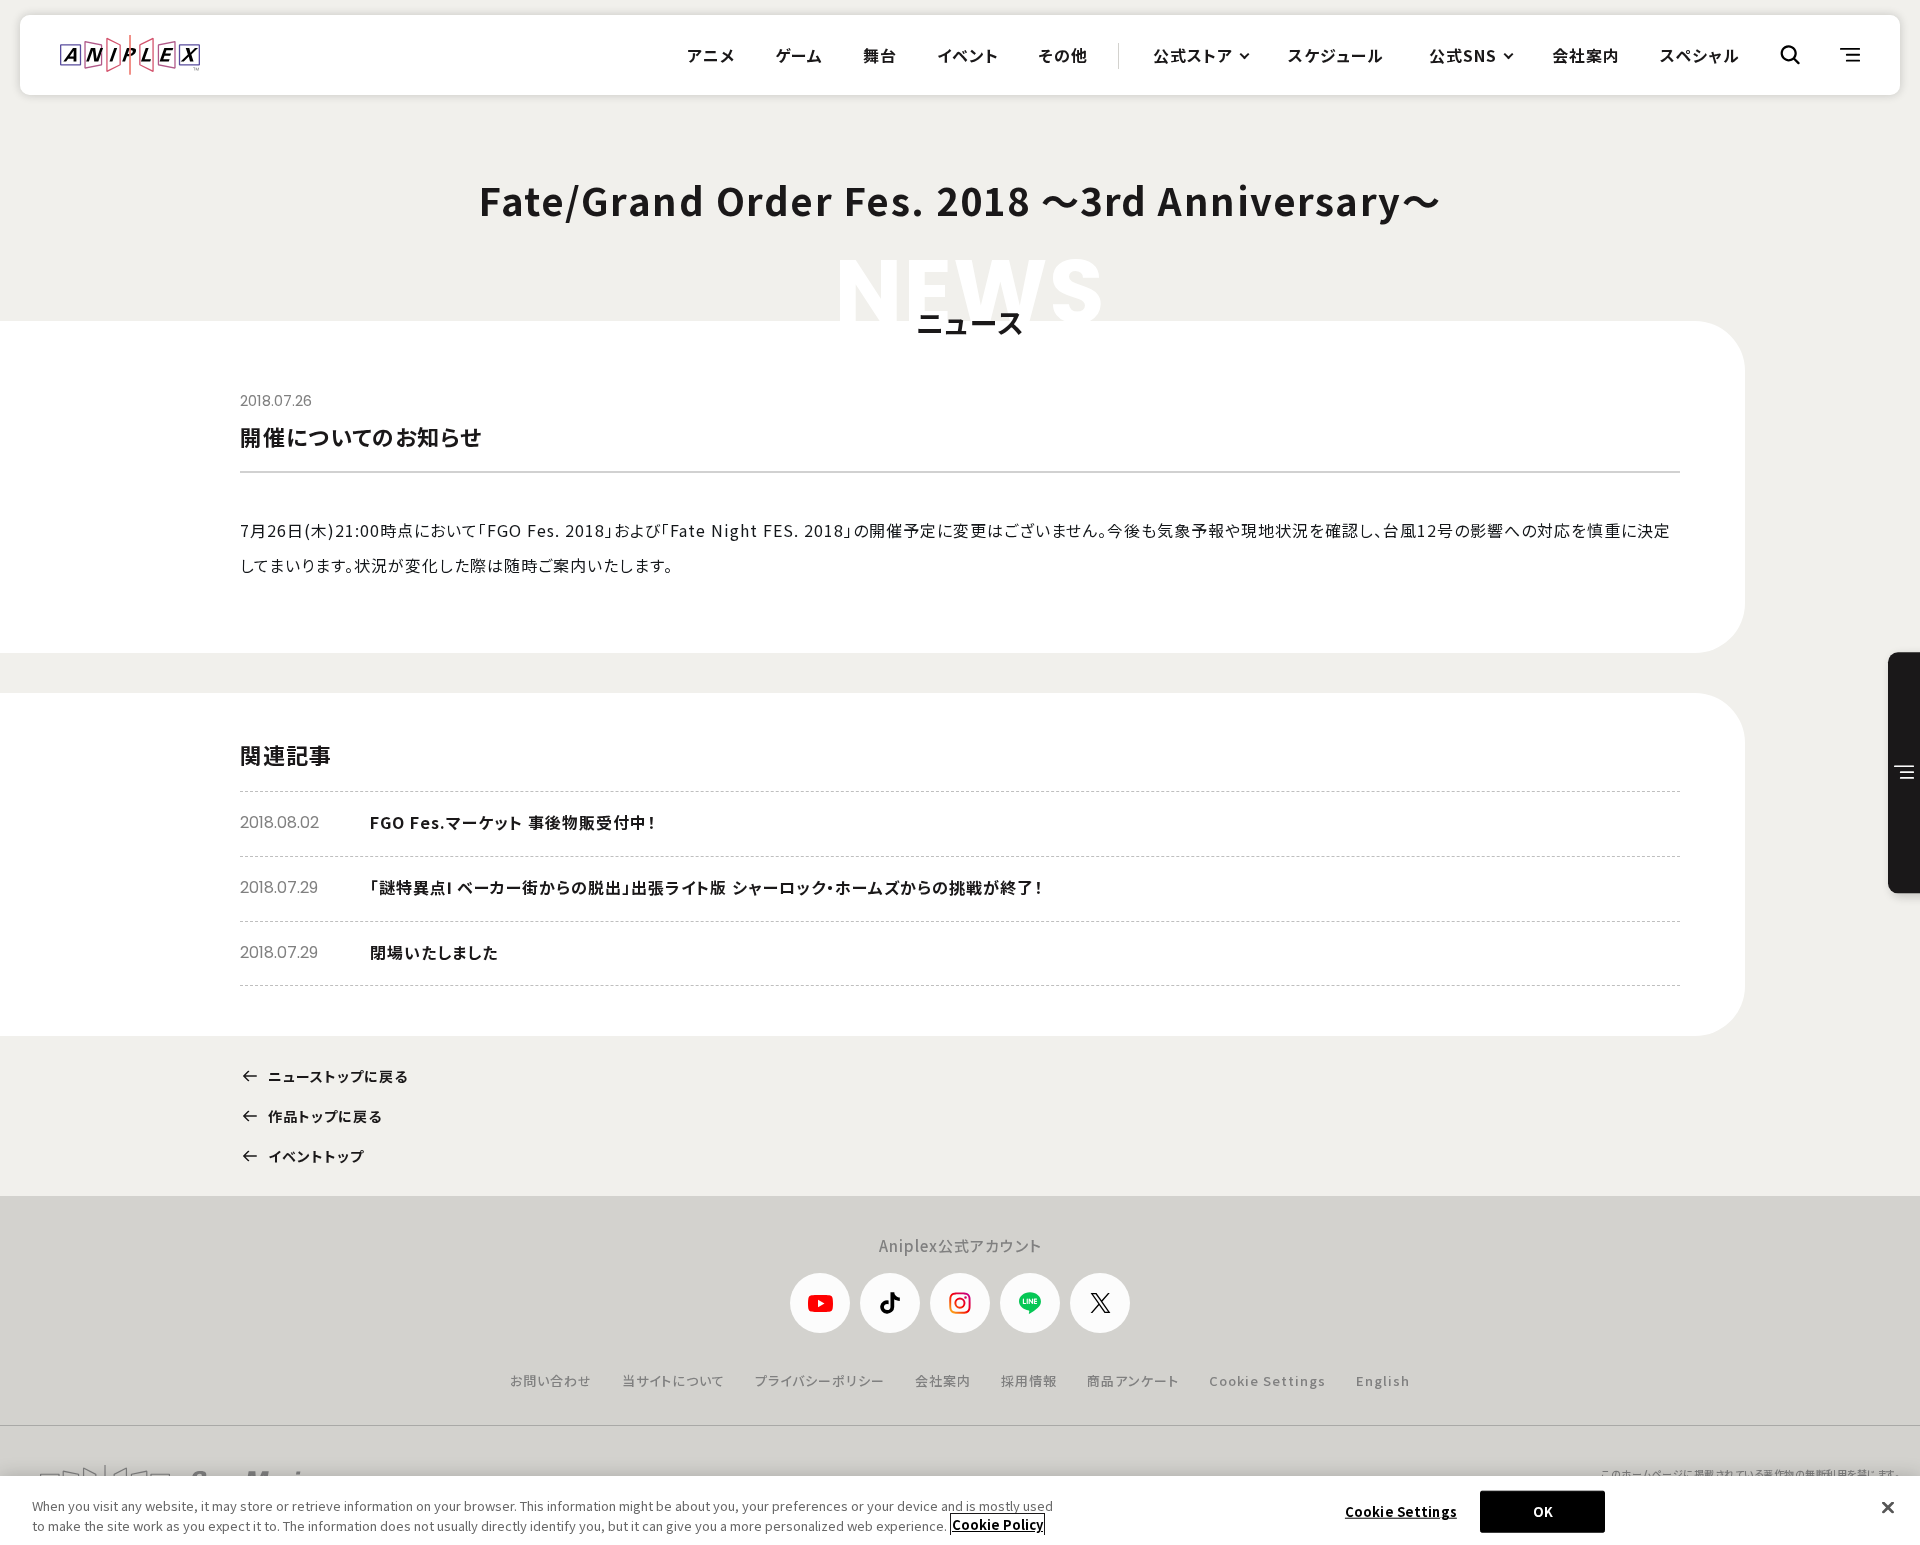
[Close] (1888, 1508)
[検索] (1790, 55)
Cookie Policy (997, 1524)
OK (1543, 1511)
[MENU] (1850, 55)
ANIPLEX (130, 55)
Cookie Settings (1267, 1380)
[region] (960, 1510)
